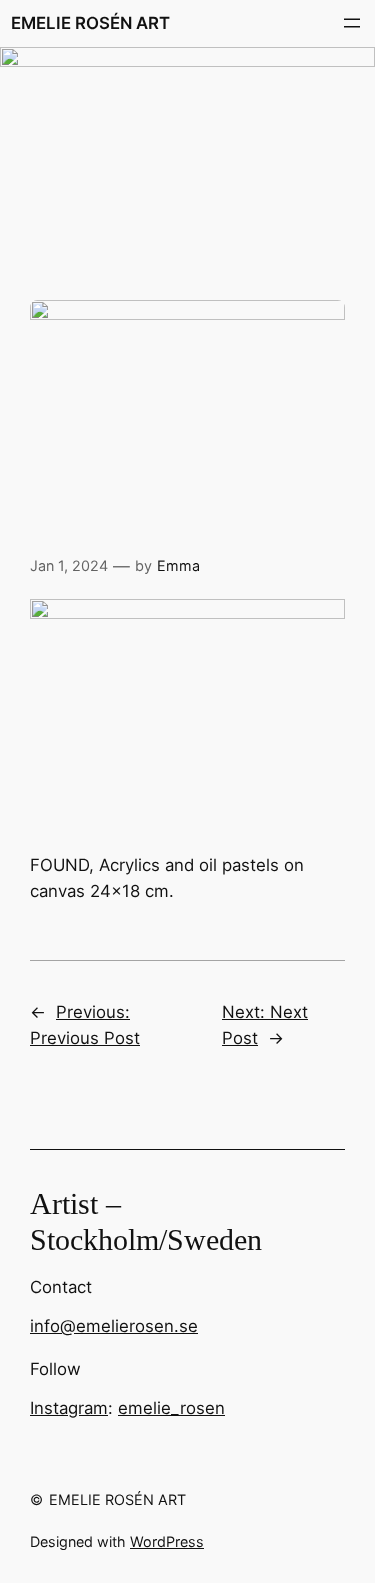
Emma (178, 565)
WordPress (167, 1541)
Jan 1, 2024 (69, 565)
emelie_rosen (171, 1408)
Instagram (69, 1408)
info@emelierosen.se (114, 1326)
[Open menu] (352, 23)
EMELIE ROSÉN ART (90, 23)
